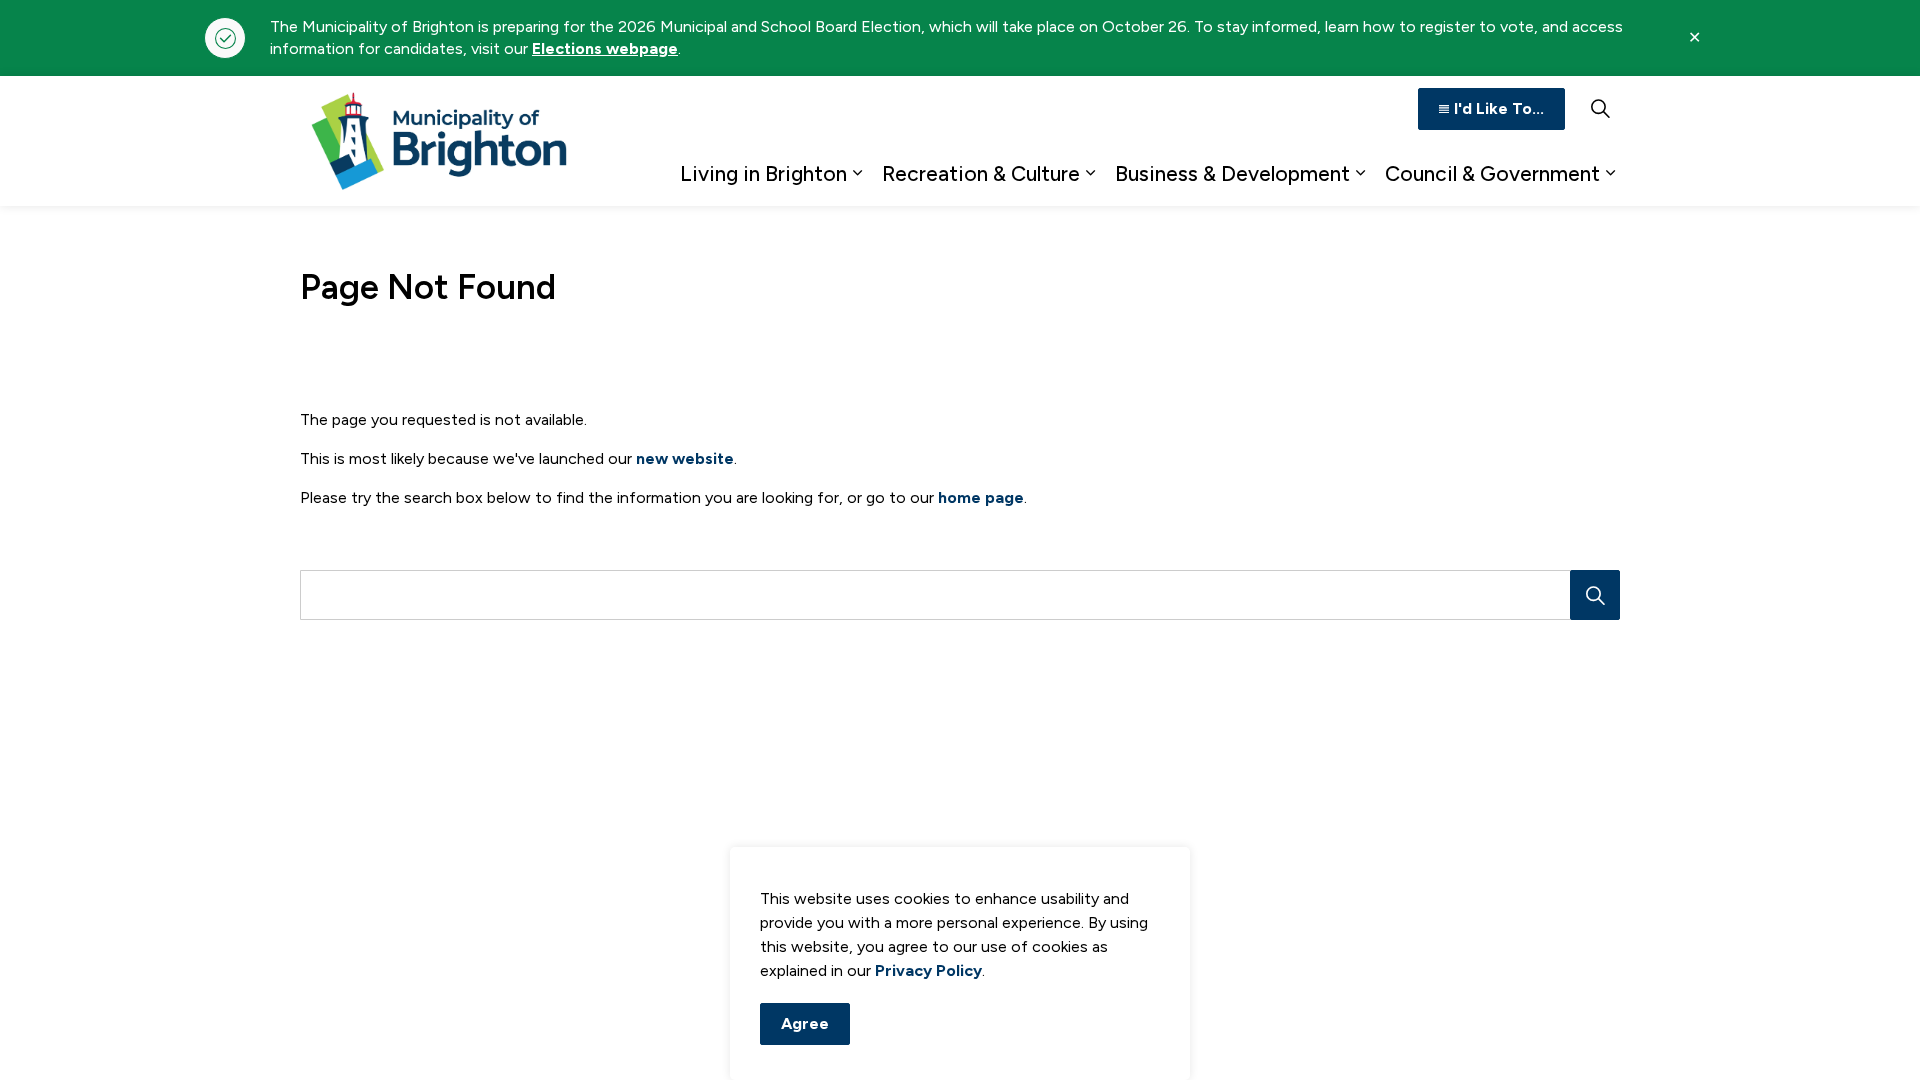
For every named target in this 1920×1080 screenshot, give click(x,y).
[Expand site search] (1600, 108)
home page (981, 497)
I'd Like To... (1499, 108)
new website (685, 458)
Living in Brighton (763, 173)
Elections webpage (605, 48)
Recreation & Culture (981, 173)
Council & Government (1492, 173)
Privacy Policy (928, 970)
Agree (805, 1023)
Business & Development (1232, 173)
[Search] (1595, 595)
